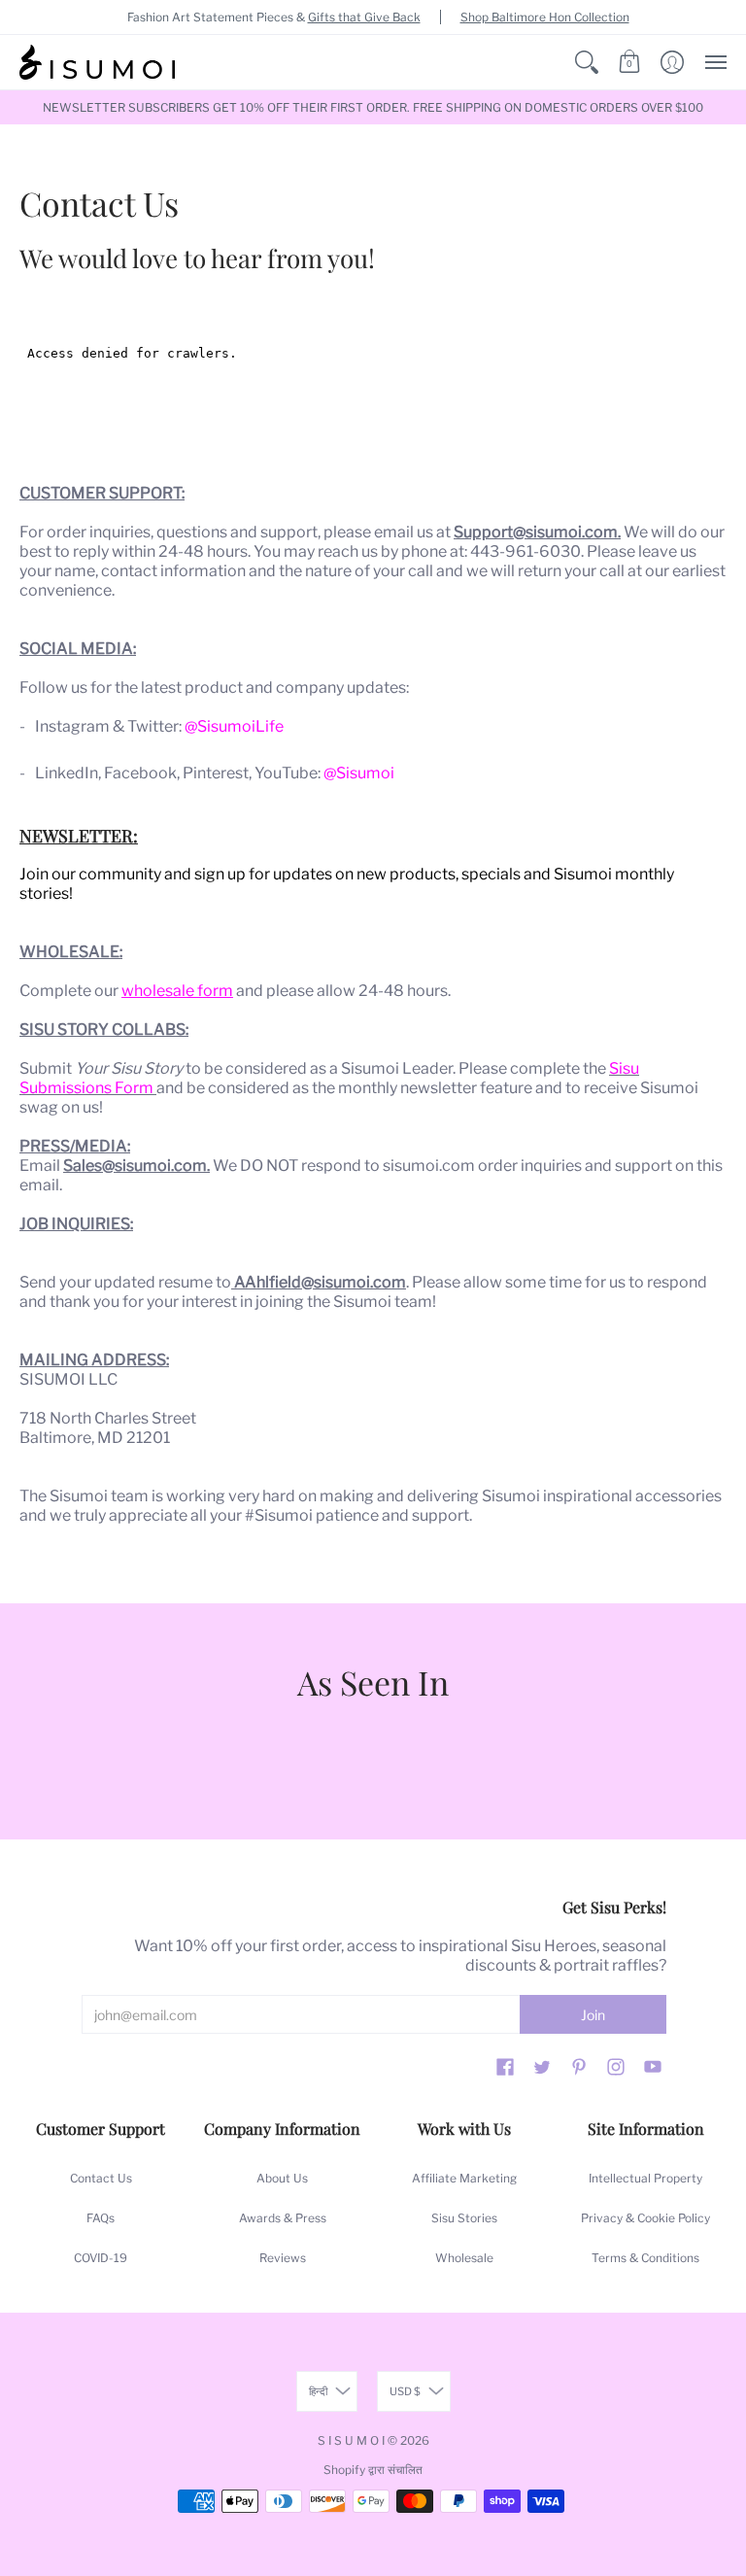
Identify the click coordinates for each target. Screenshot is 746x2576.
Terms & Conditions (645, 2258)
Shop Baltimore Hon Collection (545, 17)
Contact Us (101, 2178)
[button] (587, 62)
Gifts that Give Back (364, 17)
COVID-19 (101, 2258)
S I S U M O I (351, 2440)
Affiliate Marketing (464, 2178)
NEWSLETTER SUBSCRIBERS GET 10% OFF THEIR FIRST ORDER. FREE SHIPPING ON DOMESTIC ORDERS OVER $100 (373, 107)
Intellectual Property (645, 2178)
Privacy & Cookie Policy (645, 2218)
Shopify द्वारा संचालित (373, 2470)
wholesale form (177, 991)
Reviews (283, 2258)
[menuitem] (587, 62)
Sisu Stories (464, 2218)
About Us (282, 2178)
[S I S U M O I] (97, 62)
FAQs (101, 2218)
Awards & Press (283, 2218)
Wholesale (464, 2258)
